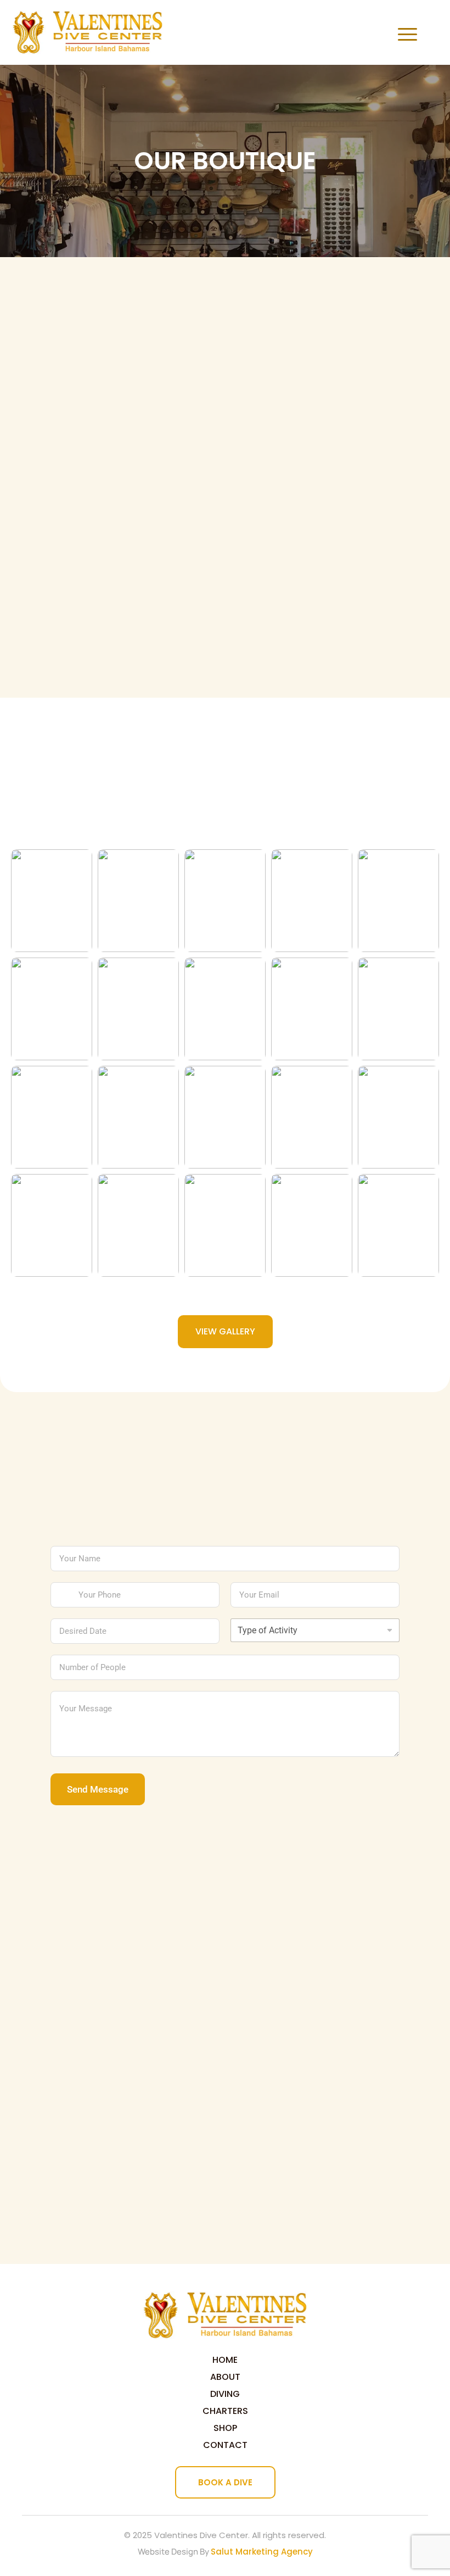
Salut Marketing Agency (262, 2552)
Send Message (98, 1789)
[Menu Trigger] (405, 34)
